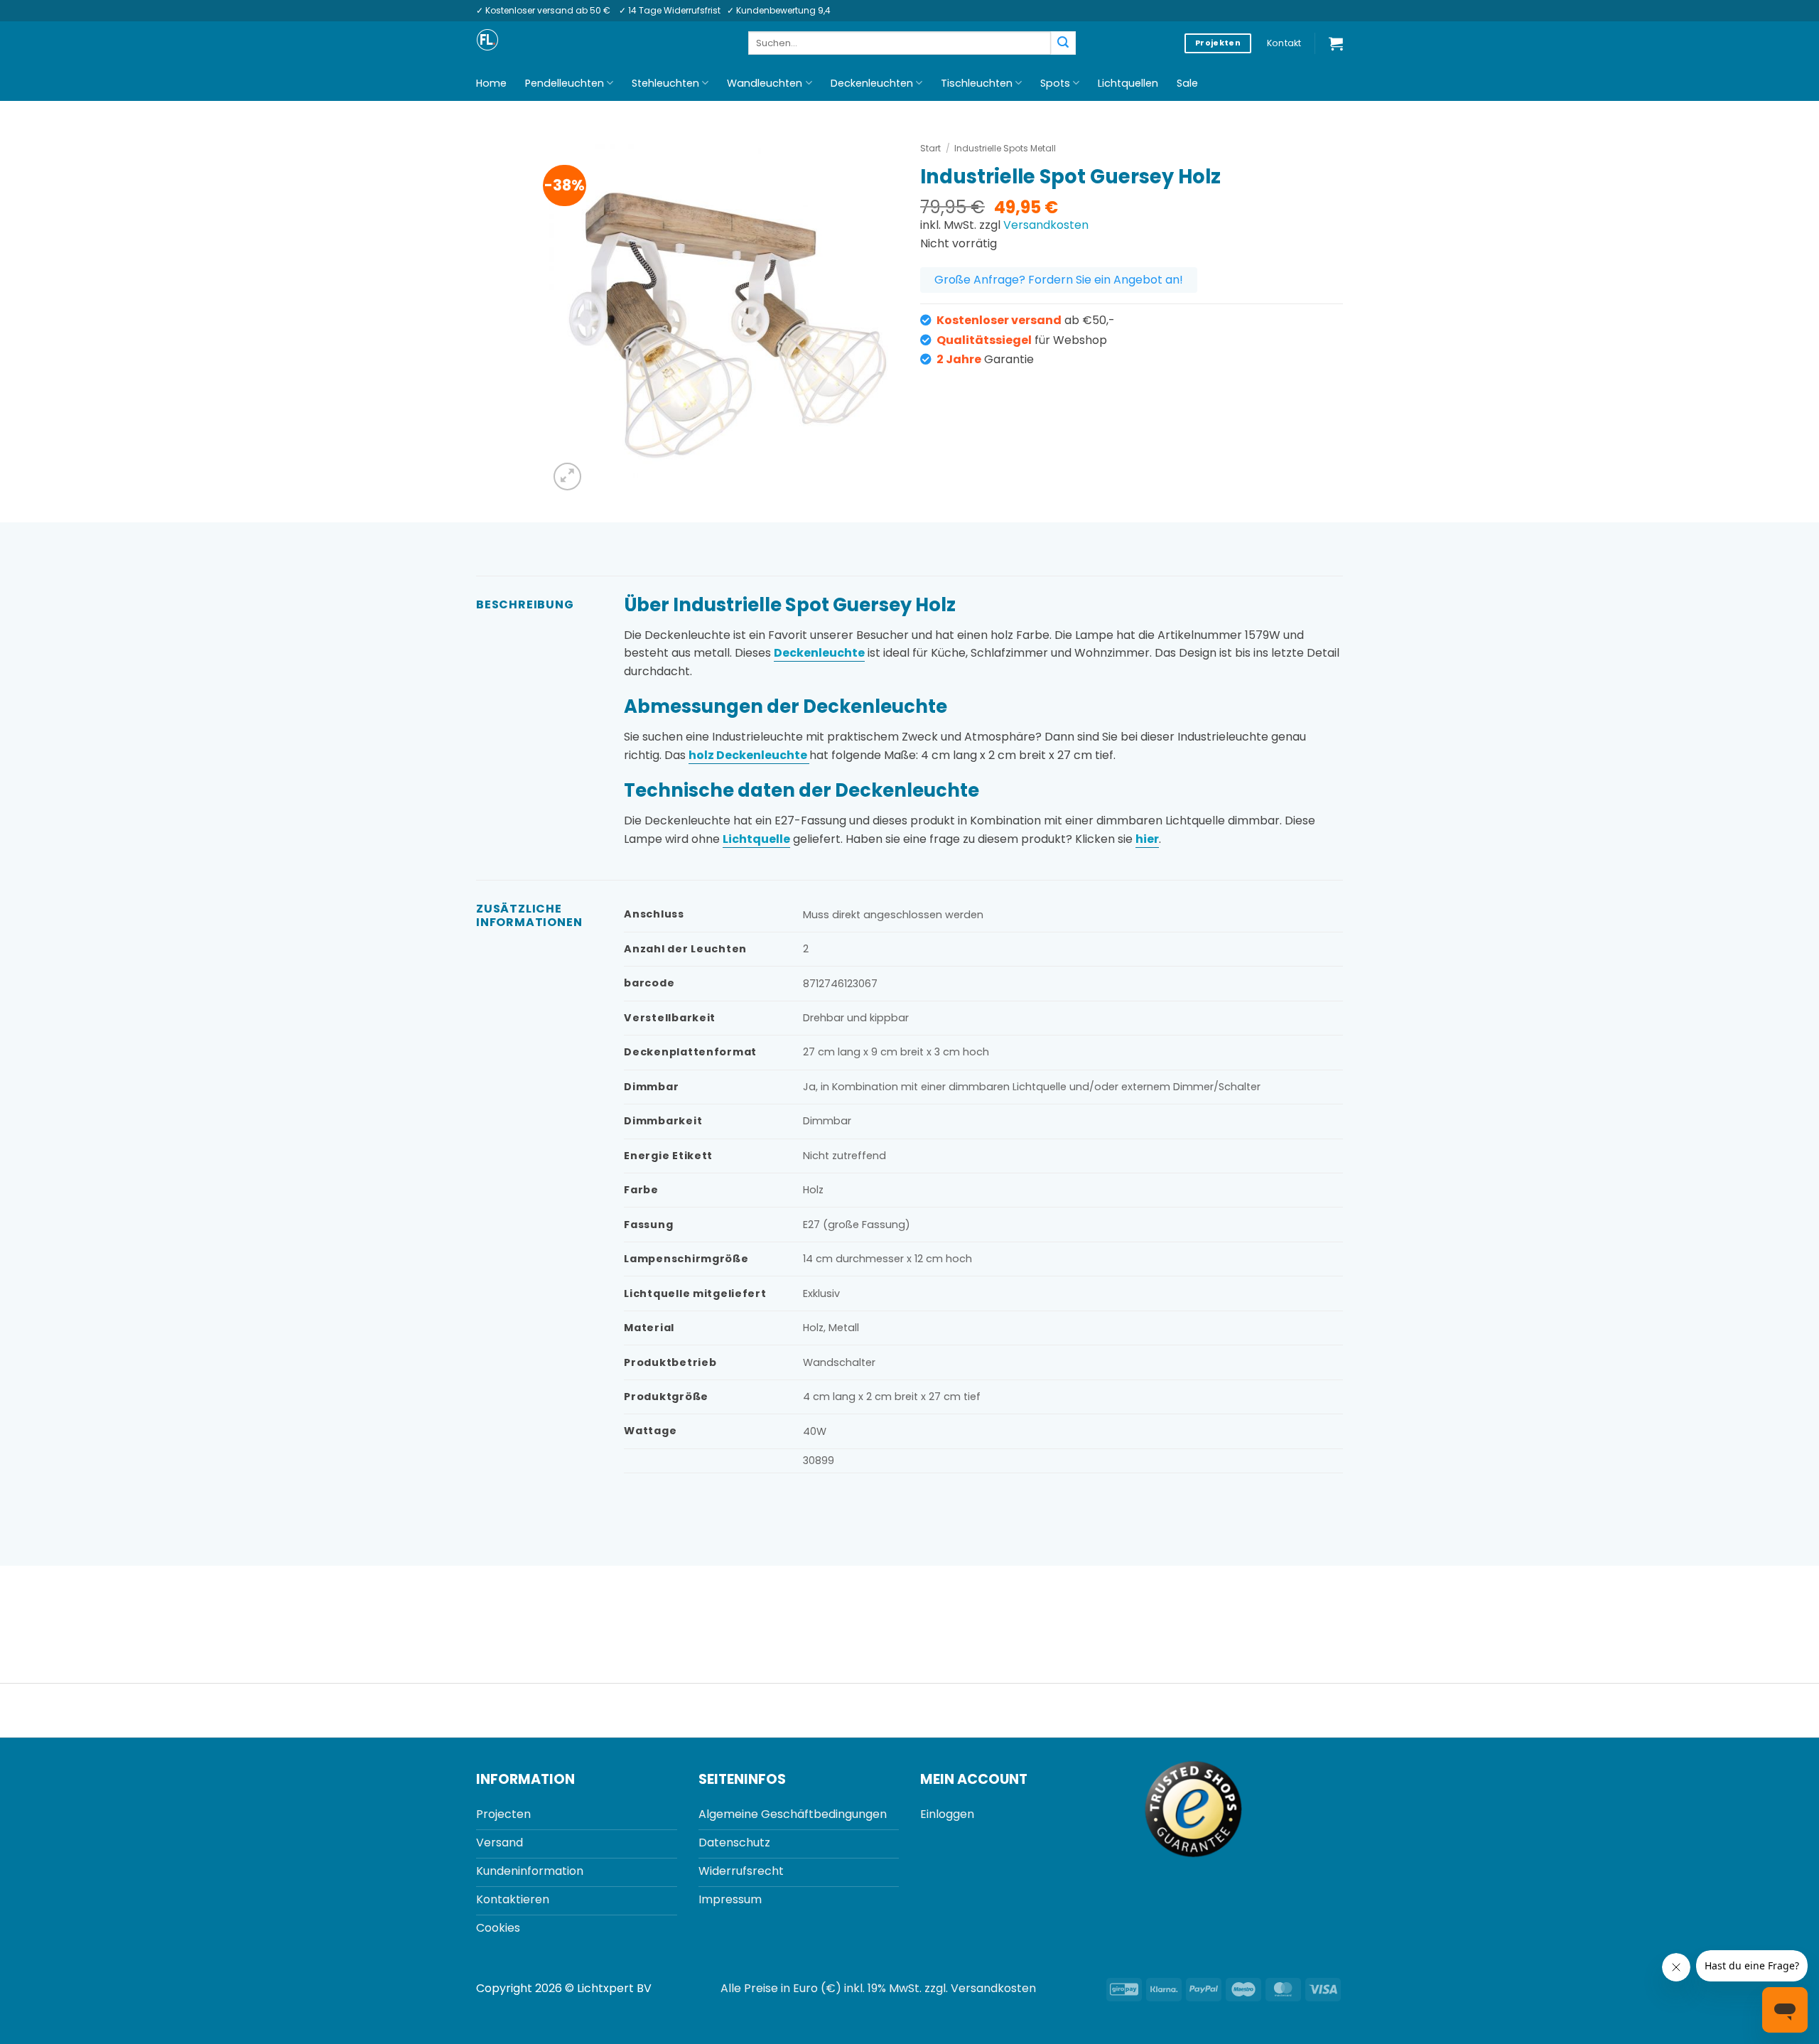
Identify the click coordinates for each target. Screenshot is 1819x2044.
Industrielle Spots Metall (1005, 148)
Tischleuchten (977, 83)
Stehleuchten (665, 83)
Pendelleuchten (565, 83)
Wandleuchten (765, 83)
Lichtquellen (1128, 83)
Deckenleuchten (872, 83)
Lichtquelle (756, 839)
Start (930, 148)
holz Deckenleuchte (749, 755)
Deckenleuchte (819, 653)
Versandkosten (1046, 225)
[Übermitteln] (1063, 43)
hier (1147, 839)
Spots (1055, 83)
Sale (1187, 83)
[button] (1336, 43)
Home (491, 83)
